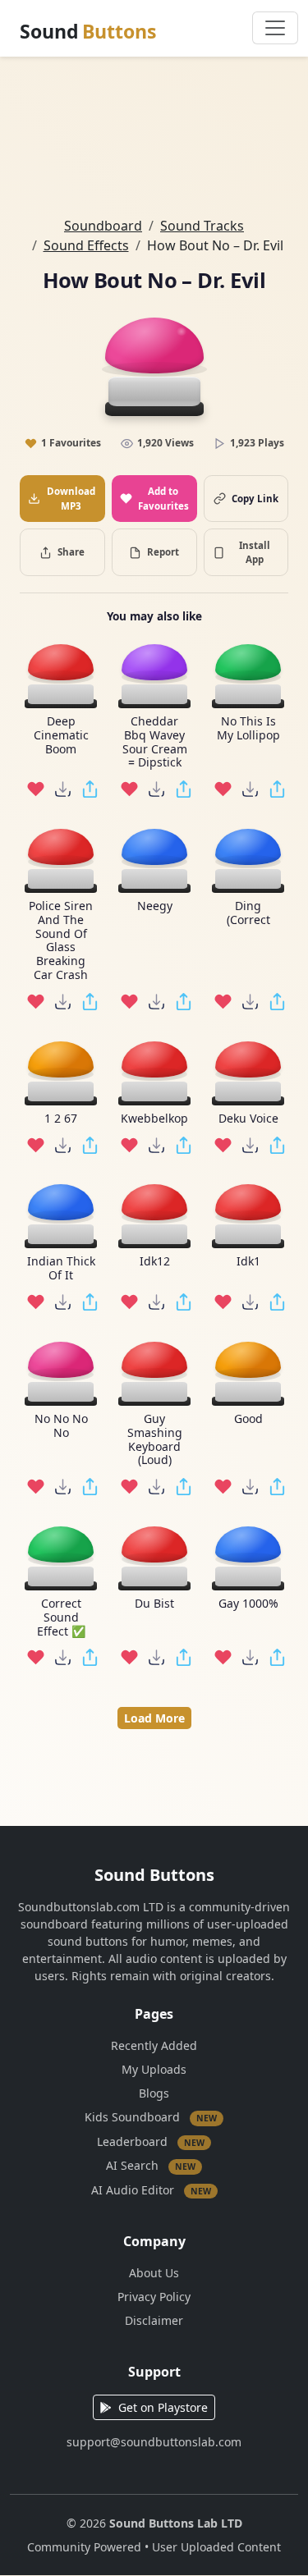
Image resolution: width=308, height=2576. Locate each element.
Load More (154, 1718)
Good (248, 1419)
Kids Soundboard (151, 2117)
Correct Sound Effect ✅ (60, 1617)
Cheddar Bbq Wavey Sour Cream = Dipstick (154, 742)
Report (163, 552)
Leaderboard (151, 2141)
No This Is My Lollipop (248, 729)
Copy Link (255, 499)
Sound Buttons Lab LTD (176, 2523)
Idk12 (154, 1262)
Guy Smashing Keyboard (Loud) (154, 1440)
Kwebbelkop (154, 1119)
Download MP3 (71, 498)
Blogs (154, 2093)
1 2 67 (61, 1119)
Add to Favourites (163, 498)
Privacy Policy (154, 2297)
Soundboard (103, 226)
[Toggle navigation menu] (275, 28)
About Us (154, 2273)
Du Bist (154, 1604)
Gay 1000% (248, 1604)
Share (71, 552)
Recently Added (154, 2045)
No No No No (60, 1426)
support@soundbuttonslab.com (154, 2442)
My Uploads (154, 2069)
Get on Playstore (163, 2407)
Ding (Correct (248, 913)
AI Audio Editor (151, 2189)
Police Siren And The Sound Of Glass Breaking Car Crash (61, 941)
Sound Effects (86, 245)
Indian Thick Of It (60, 1269)
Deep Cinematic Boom (60, 735)
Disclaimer (154, 2320)
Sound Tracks (202, 226)
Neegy (154, 906)
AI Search (151, 2165)
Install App (255, 552)
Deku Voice (248, 1119)
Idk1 (248, 1262)
